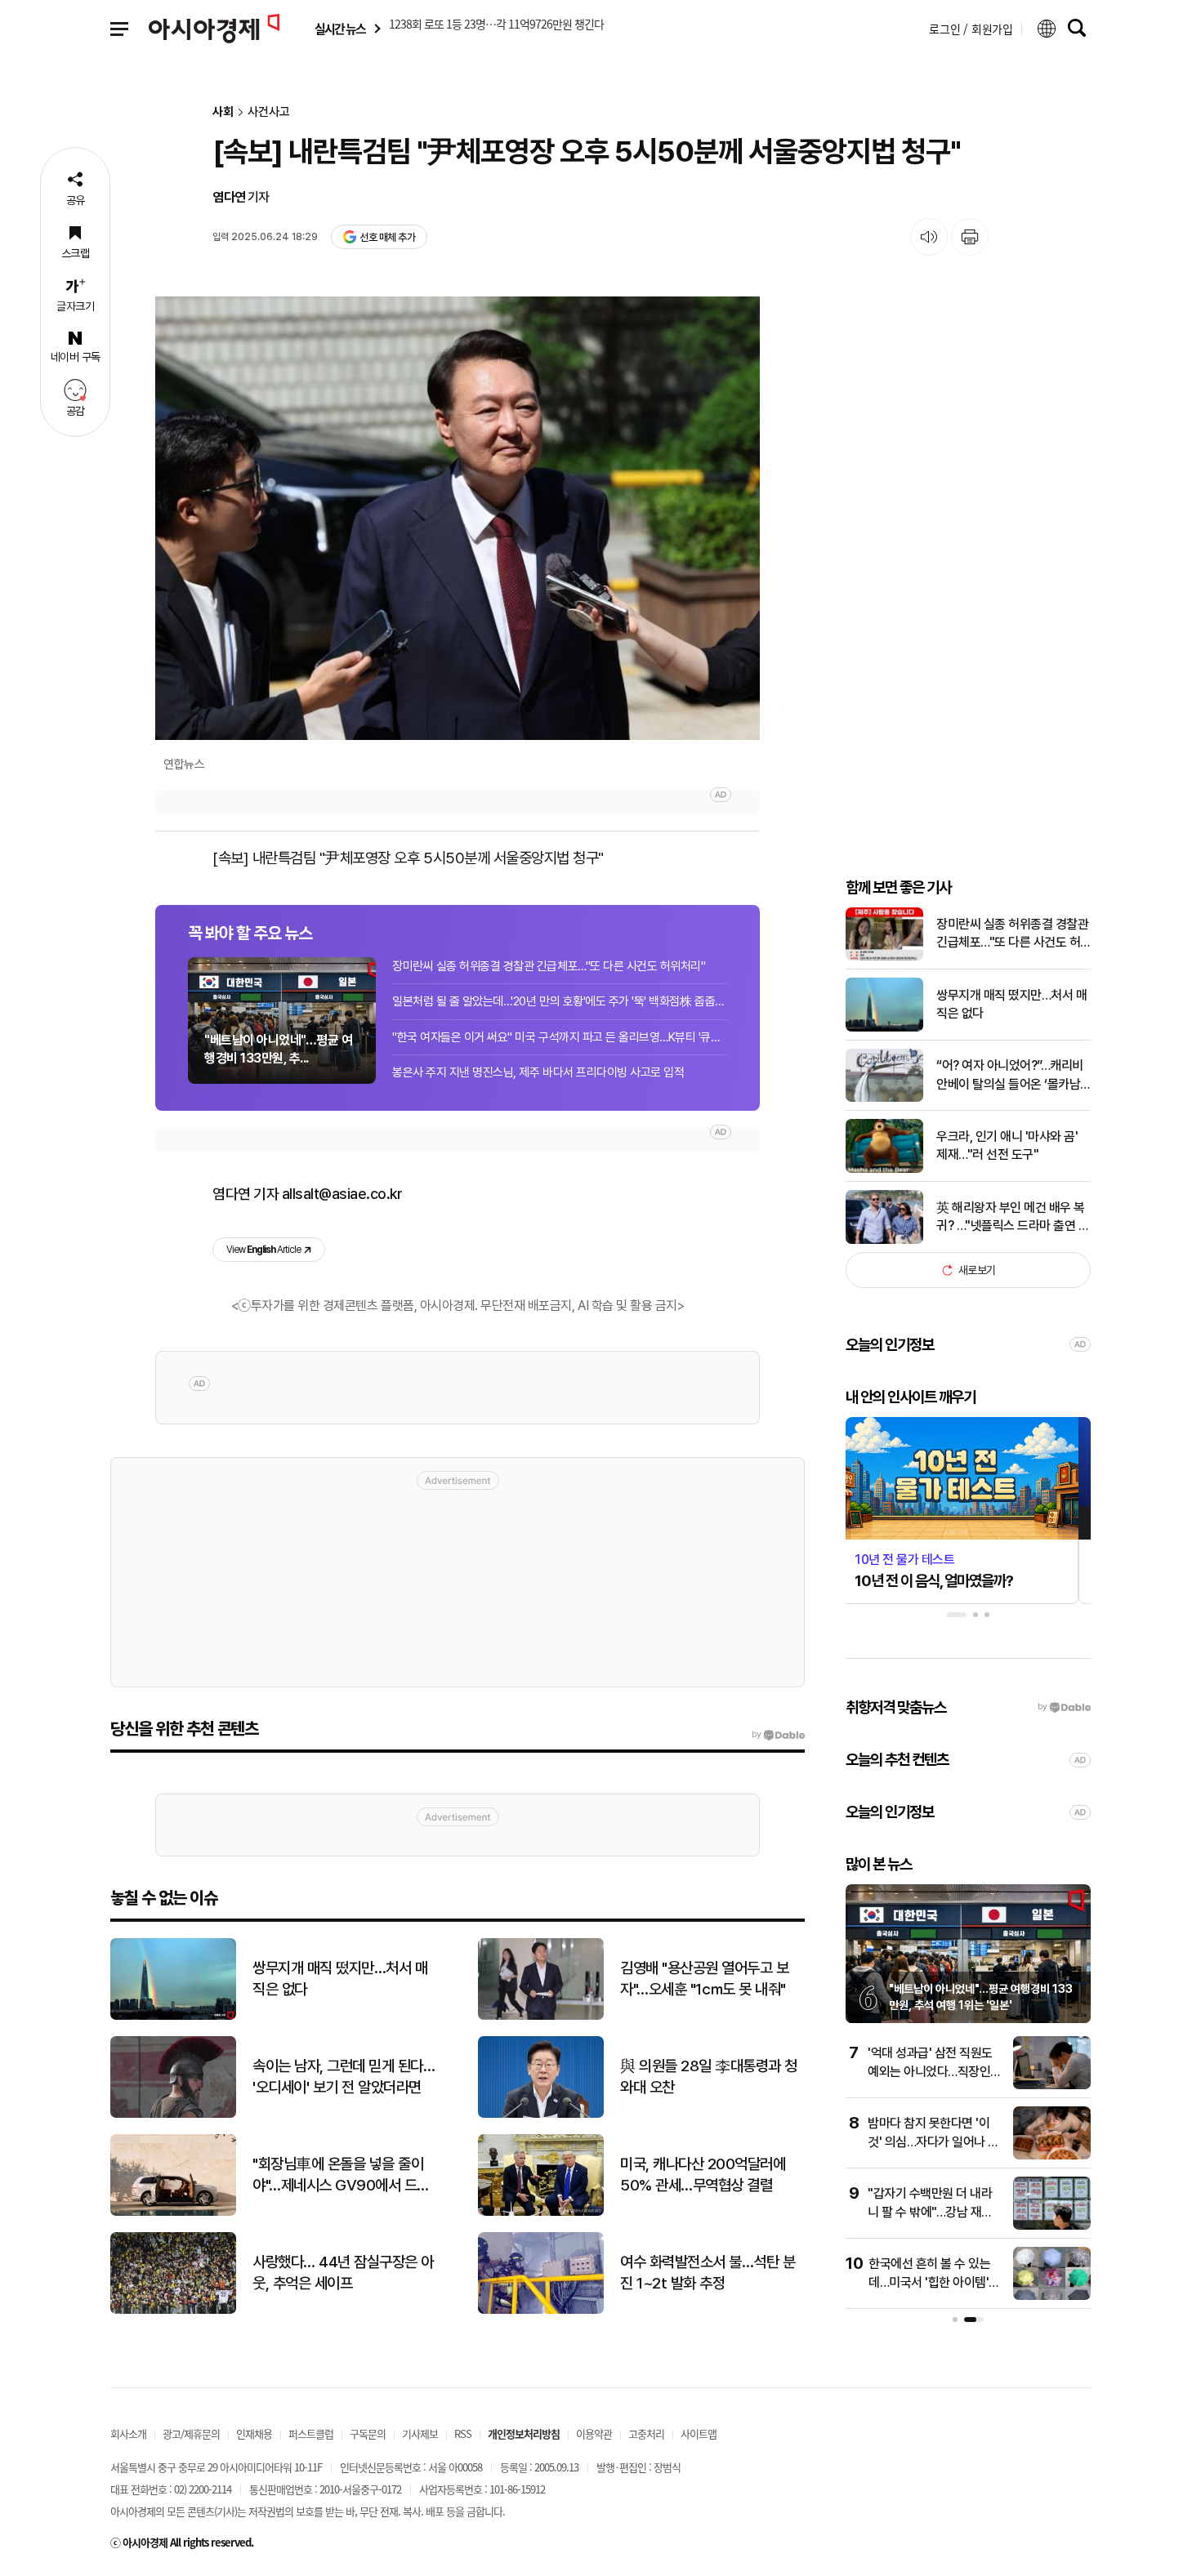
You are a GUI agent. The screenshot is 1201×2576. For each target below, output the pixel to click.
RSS (463, 2433)
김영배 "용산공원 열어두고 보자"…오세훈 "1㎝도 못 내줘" (704, 1979)
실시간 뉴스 (340, 29)
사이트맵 (699, 2433)
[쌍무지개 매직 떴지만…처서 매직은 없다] (884, 1028)
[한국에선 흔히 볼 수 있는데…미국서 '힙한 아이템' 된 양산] (1052, 2296)
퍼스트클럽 (311, 2433)
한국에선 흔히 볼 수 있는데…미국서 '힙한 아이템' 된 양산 (929, 2282)
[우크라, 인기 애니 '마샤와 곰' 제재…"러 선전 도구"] (884, 1169)
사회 (223, 112)
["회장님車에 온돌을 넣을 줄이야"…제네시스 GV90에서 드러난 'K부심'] (173, 2212)
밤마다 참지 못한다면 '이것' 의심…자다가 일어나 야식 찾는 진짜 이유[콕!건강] (933, 2141)
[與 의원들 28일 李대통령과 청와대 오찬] (541, 2114)
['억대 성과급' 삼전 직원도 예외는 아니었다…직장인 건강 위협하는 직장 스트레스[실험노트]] (1052, 2086)
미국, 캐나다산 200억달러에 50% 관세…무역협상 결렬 (703, 2175)
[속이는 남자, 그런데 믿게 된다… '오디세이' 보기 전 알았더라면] (173, 2114)
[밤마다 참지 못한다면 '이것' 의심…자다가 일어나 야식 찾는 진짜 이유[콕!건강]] (1052, 2156)
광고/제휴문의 (191, 2433)
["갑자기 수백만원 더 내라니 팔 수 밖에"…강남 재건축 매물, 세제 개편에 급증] (1052, 2226)
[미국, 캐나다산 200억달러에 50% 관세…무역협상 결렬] (541, 2212)
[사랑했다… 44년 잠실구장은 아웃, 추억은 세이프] (173, 2310)
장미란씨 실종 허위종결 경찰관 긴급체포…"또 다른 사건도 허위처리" (549, 966)
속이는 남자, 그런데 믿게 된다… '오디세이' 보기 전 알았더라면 (344, 2077)
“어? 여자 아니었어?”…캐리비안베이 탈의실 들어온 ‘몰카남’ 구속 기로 (1010, 1076)
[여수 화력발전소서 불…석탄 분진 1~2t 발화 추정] (541, 2310)
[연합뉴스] (458, 518)
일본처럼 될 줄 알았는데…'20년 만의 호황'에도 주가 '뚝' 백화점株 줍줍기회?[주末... (560, 1001)
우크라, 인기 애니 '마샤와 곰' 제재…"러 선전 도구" (1007, 1145)
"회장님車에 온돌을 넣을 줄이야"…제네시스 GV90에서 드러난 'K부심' (341, 2176)
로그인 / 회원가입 (971, 29)
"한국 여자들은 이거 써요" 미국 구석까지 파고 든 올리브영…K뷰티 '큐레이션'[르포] (560, 1037)
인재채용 (254, 2433)
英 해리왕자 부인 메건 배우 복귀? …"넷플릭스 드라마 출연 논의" (1013, 1218)
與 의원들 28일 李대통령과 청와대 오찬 (709, 2077)
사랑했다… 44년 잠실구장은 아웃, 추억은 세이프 (343, 2273)
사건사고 (269, 112)
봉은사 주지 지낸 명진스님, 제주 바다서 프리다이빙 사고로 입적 (538, 1072)
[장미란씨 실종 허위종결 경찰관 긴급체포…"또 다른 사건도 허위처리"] (884, 957)
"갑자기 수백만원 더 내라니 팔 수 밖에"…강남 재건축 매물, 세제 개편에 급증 (930, 2212)
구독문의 (368, 2433)
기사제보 (420, 2433)
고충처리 (646, 2433)
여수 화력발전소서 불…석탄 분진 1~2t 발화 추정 (708, 2273)
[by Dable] (778, 1735)
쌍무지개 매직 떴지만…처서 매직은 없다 (1011, 1004)
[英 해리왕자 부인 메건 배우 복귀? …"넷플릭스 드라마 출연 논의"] (884, 1240)
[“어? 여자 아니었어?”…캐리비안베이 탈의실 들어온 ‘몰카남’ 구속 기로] (884, 1098)
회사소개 (128, 2433)
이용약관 (594, 2433)
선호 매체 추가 (387, 237)
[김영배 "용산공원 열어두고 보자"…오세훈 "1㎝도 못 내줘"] (541, 2016)
